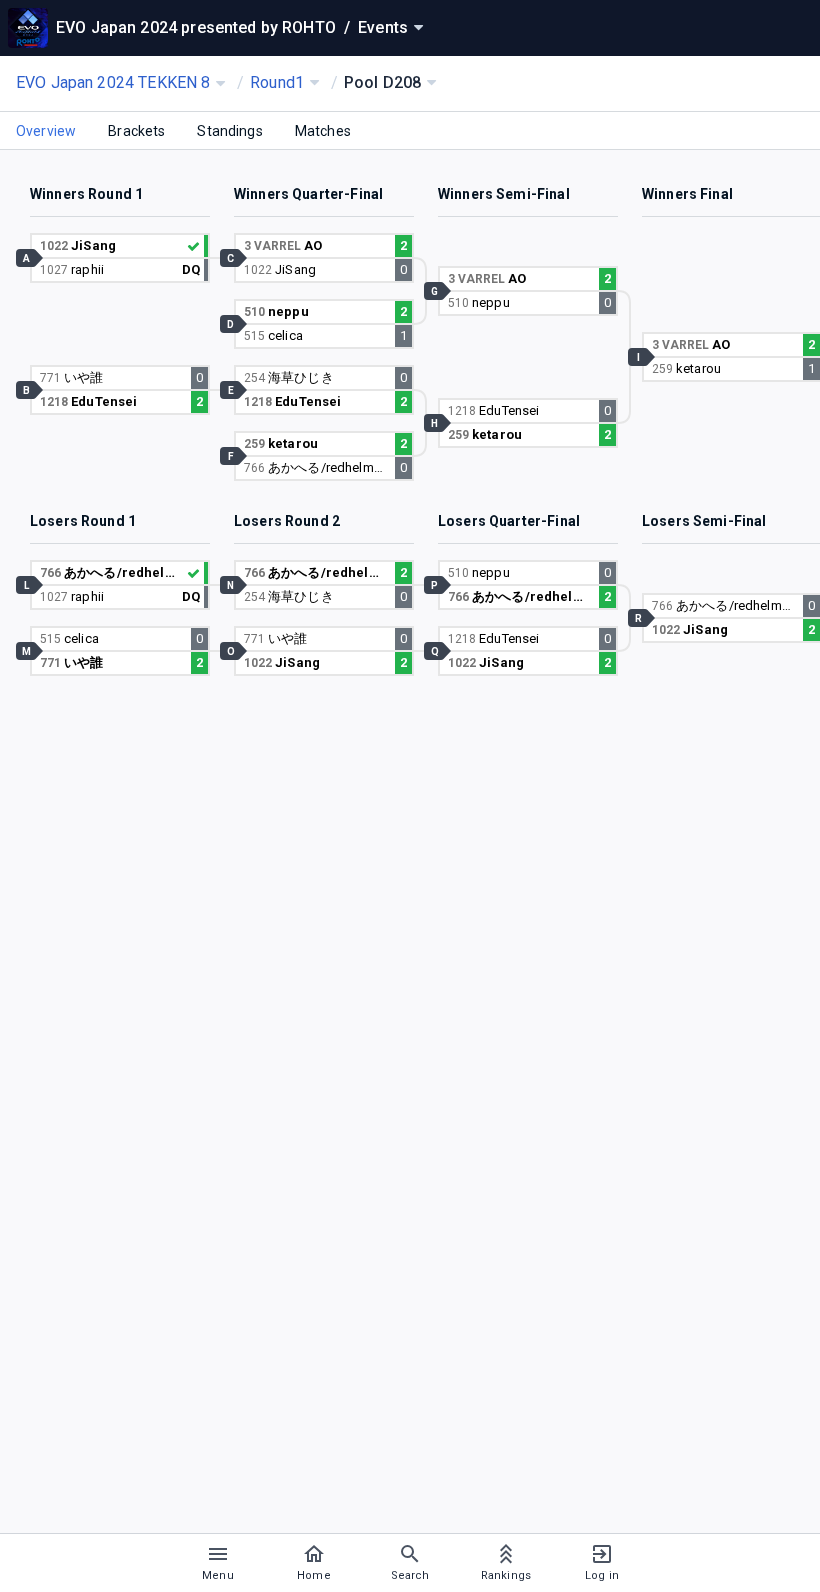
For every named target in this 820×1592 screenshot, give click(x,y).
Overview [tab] (46, 131)
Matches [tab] (323, 131)
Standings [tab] (229, 131)
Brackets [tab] (136, 131)
